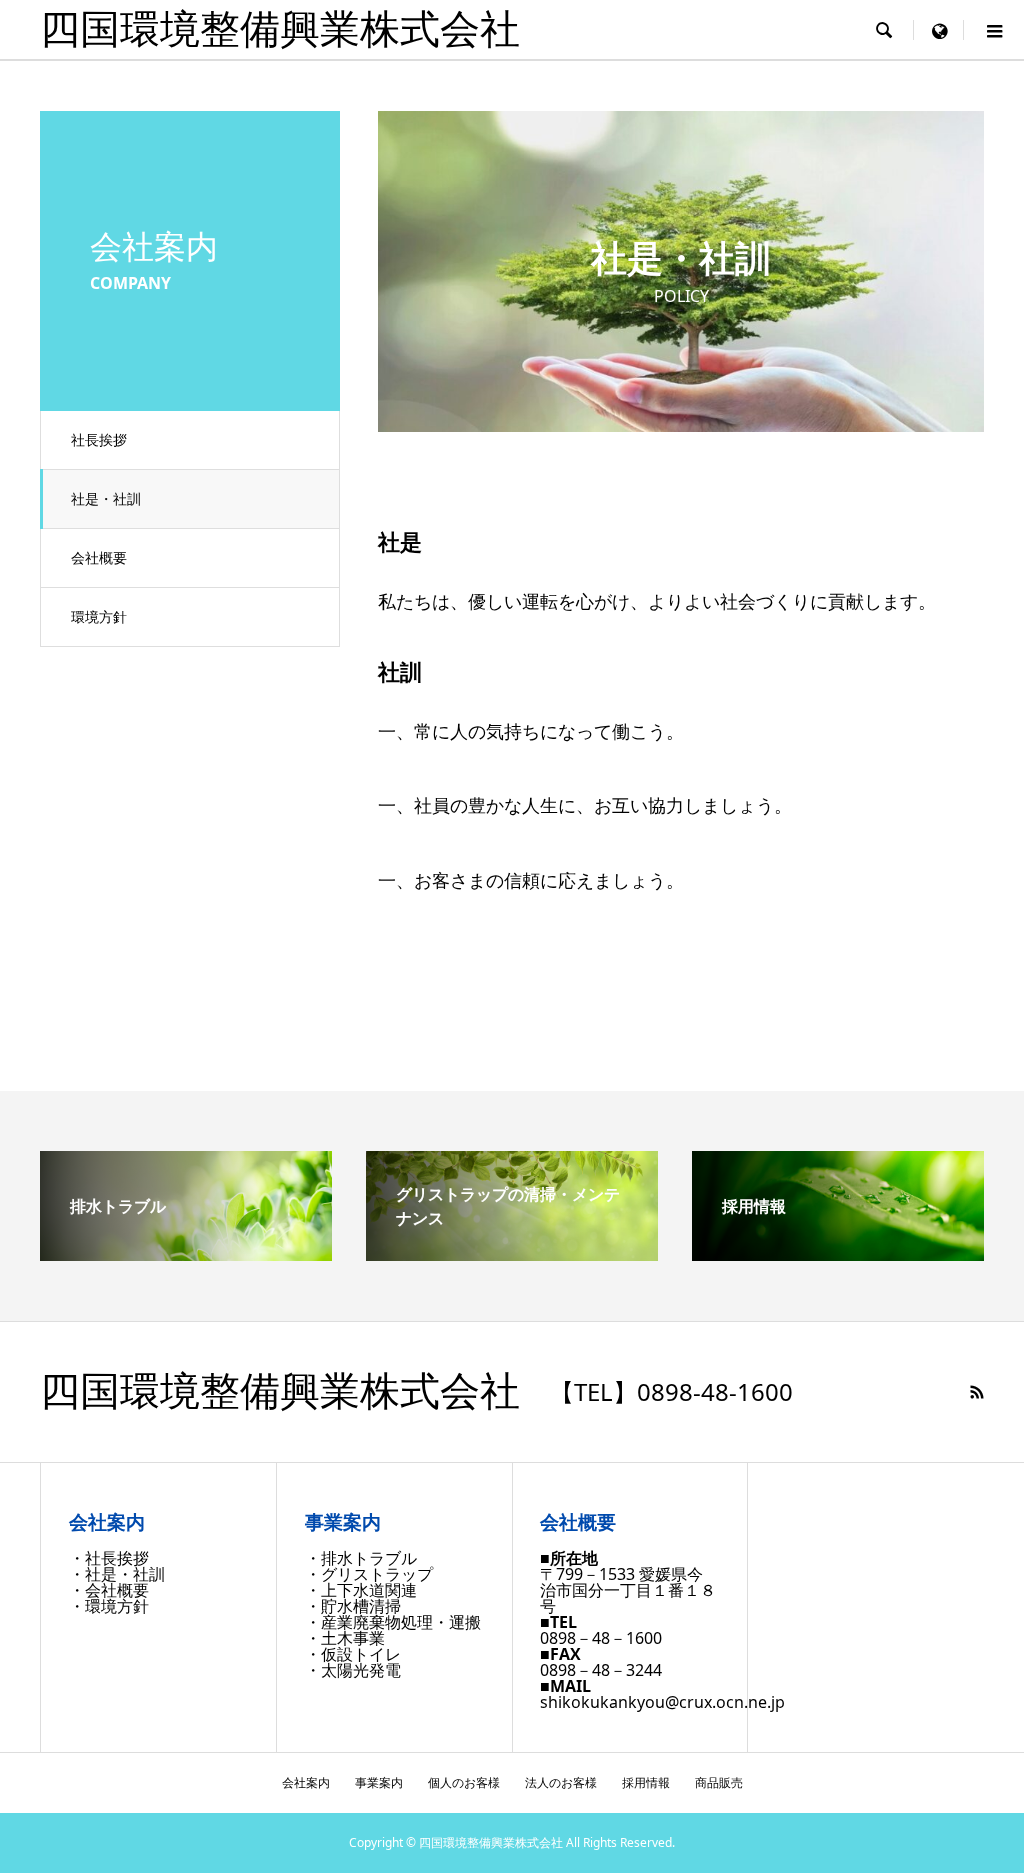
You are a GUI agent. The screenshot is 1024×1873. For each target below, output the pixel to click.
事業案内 (379, 1782)
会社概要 (99, 557)
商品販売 (719, 1782)
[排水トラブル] (186, 1253)
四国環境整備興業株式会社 (280, 29)
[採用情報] (838, 1253)
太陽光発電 (361, 1670)
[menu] (939, 30)
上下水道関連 (369, 1590)
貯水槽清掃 (361, 1606)
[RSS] (977, 1392)
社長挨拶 (99, 439)
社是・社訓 (106, 498)
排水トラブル (369, 1558)
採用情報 (646, 1782)
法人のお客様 (561, 1782)
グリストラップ (377, 1574)
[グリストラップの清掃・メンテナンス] (512, 1253)
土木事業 (353, 1638)
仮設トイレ (361, 1654)
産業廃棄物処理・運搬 (401, 1622)
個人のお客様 (464, 1782)
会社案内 (306, 1782)
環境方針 (99, 616)
